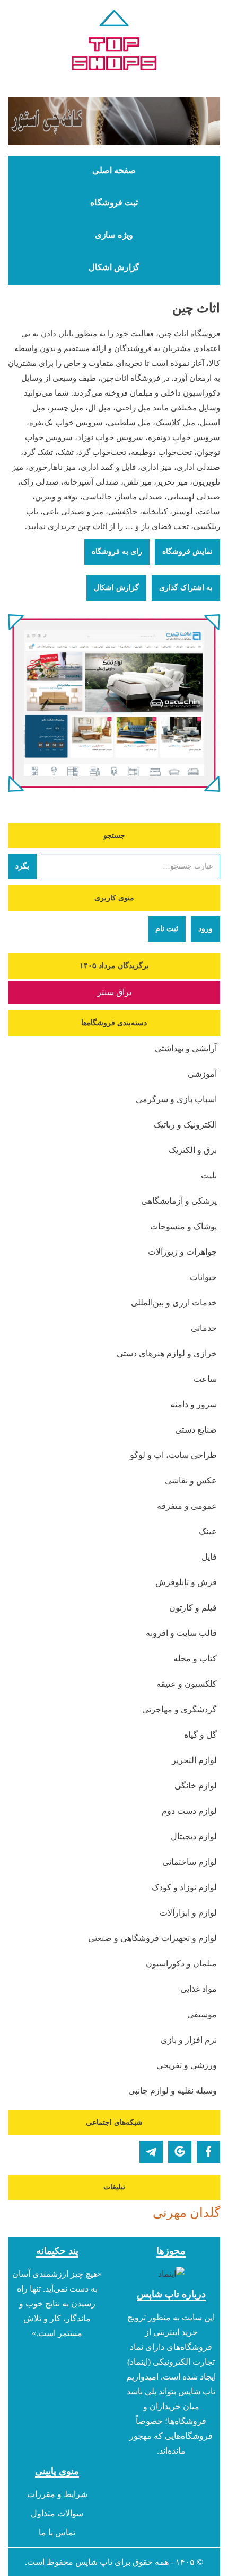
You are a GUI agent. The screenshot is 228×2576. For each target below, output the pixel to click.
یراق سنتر (114, 992)
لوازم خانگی (196, 1786)
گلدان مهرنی (186, 2213)
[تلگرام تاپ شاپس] (151, 2152)
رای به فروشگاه (117, 552)
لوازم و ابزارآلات (188, 1913)
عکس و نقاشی (191, 1481)
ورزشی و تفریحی (187, 2065)
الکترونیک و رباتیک (185, 1125)
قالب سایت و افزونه (181, 1633)
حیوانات (203, 1277)
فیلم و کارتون (193, 1608)
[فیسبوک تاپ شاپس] (208, 2152)
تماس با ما (57, 2532)
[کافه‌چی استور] (114, 121)
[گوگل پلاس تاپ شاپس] (180, 2152)
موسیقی (202, 2014)
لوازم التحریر (194, 1760)
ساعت (205, 1379)
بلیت (209, 1175)
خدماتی (204, 1328)
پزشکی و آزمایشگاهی (179, 1201)
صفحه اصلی (114, 171)
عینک (208, 1531)
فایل (209, 1557)
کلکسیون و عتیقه (187, 1684)
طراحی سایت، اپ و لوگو (173, 1455)
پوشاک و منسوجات (183, 1226)
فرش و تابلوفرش (186, 1582)
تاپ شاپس (94, 2562)
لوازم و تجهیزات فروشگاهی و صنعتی (152, 1938)
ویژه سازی (114, 235)
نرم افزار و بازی (189, 2040)
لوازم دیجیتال (194, 1836)
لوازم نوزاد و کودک (184, 1887)
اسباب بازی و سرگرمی (176, 1099)
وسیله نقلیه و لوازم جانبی (173, 2091)
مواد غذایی (199, 1989)
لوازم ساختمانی (190, 1862)
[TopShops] (114, 42)
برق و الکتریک (193, 1150)
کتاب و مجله (195, 1658)
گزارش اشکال (114, 267)
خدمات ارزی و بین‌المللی (174, 1303)
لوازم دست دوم (189, 1811)
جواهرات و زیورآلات (182, 1252)
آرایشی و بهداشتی (186, 1048)
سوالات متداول (57, 2513)
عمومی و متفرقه (187, 1506)
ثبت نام (167, 929)
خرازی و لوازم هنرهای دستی (167, 1353)
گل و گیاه (200, 1735)
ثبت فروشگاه (114, 203)
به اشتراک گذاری (186, 588)
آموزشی (202, 1074)
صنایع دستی (196, 1430)
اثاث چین (196, 308)
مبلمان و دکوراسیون (181, 1964)
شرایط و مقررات (57, 2494)
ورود (205, 929)
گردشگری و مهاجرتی (179, 1709)
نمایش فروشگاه (187, 552)
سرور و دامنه (194, 1404)
